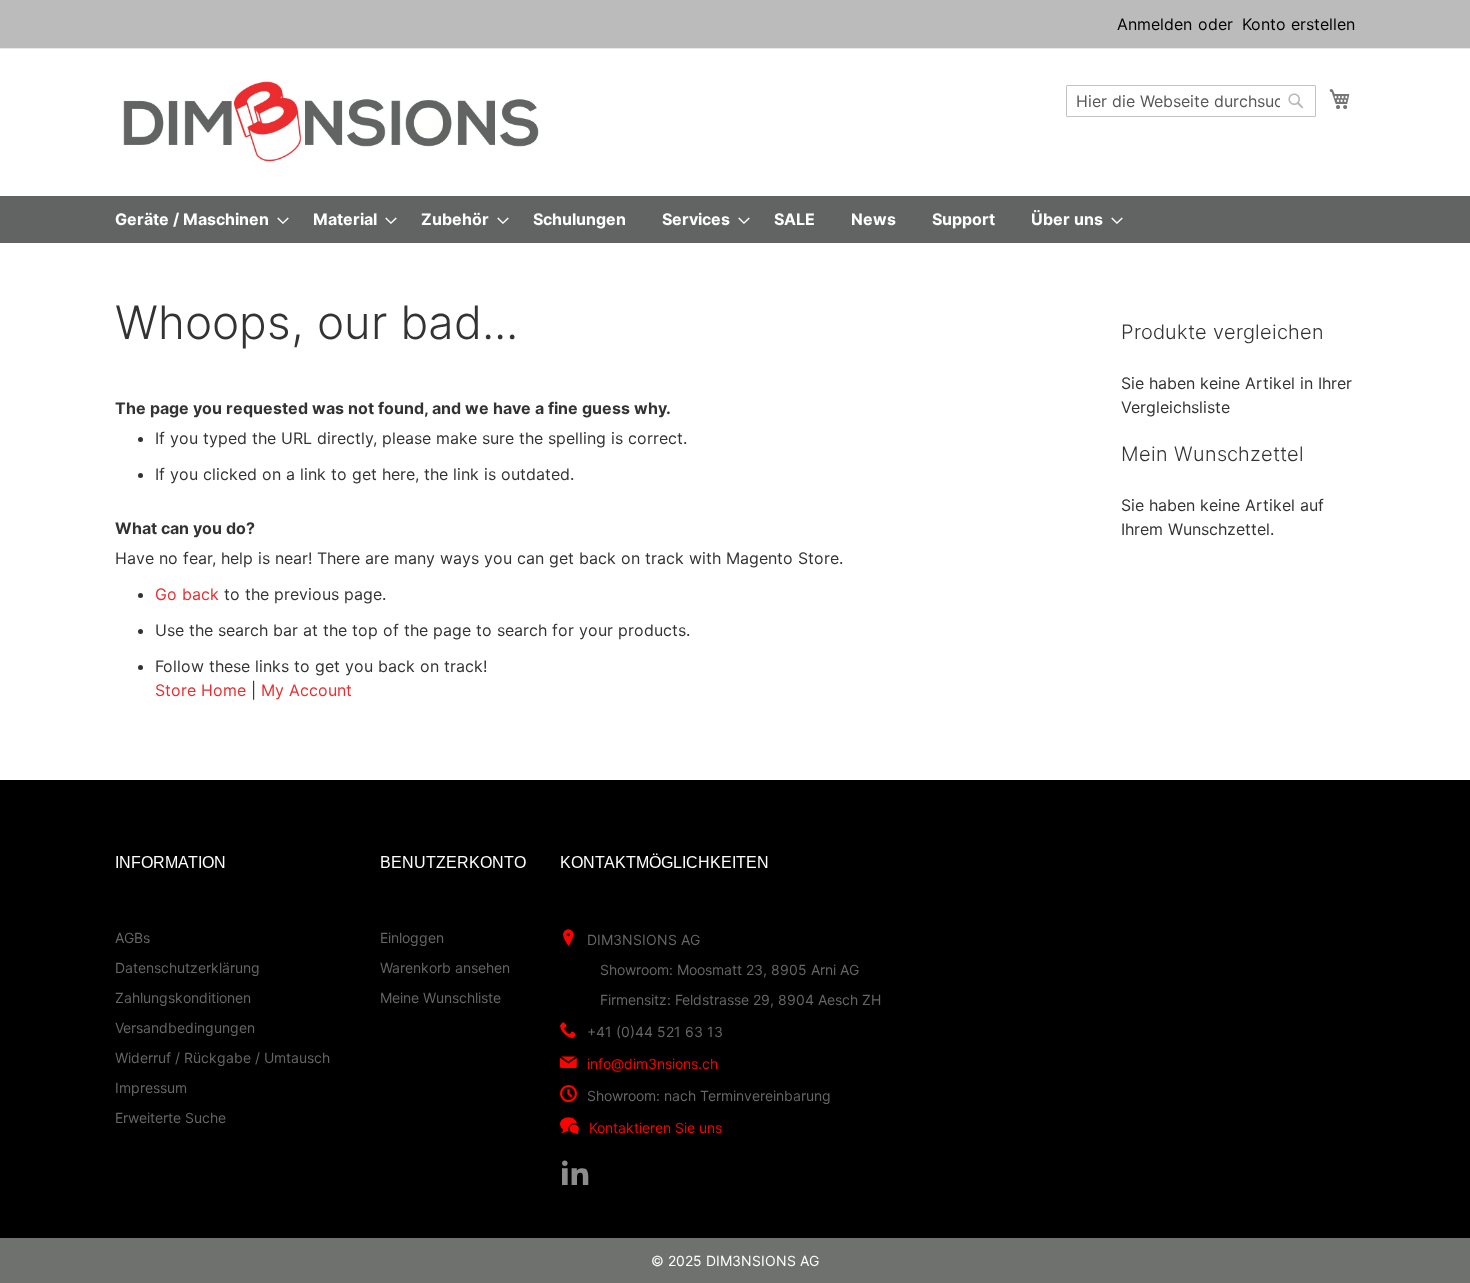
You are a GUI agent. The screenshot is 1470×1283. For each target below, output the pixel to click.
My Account (306, 690)
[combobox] (1191, 101)
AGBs (132, 937)
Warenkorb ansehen (445, 967)
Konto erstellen (1298, 24)
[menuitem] (196, 219)
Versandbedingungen (185, 1027)
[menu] (735, 219)
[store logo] (331, 121)
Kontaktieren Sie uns (655, 1127)
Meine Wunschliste (440, 997)
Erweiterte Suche (170, 1117)
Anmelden (1154, 24)
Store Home (200, 690)
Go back (187, 594)
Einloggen (412, 937)
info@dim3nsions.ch (652, 1063)
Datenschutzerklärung (187, 967)
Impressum (151, 1087)
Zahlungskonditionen (183, 997)
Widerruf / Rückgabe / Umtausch (222, 1057)
